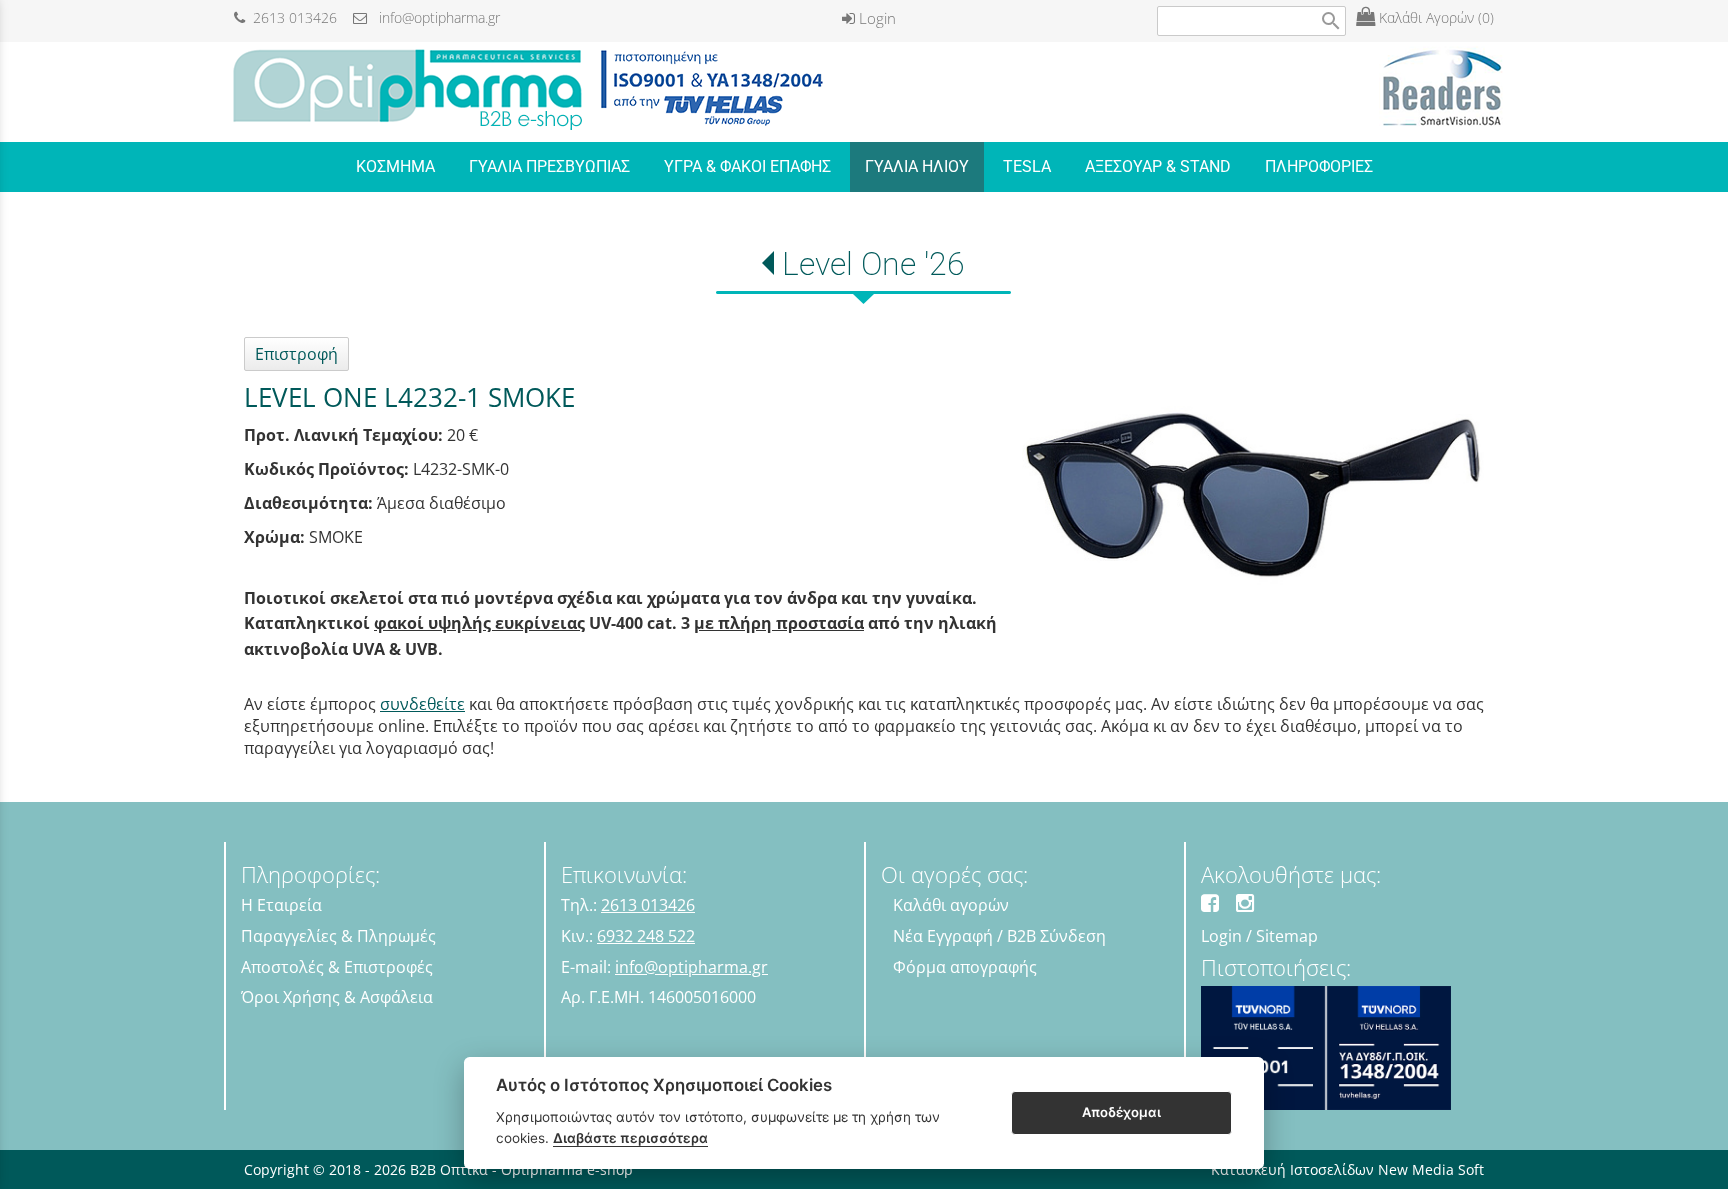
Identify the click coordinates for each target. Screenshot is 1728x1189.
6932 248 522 (646, 936)
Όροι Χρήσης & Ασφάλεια (337, 997)
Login (875, 18)
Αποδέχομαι (1121, 1112)
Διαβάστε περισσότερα (630, 1138)
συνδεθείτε (422, 704)
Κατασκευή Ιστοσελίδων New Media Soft (1347, 1169)
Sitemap (1287, 936)
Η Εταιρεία (281, 905)
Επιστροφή (296, 354)
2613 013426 (291, 17)
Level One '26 (873, 264)
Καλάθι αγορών (951, 905)
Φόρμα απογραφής (965, 967)
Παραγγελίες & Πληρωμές (338, 936)
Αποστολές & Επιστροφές (337, 967)
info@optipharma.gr (433, 17)
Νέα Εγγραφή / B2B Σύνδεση (999, 936)
